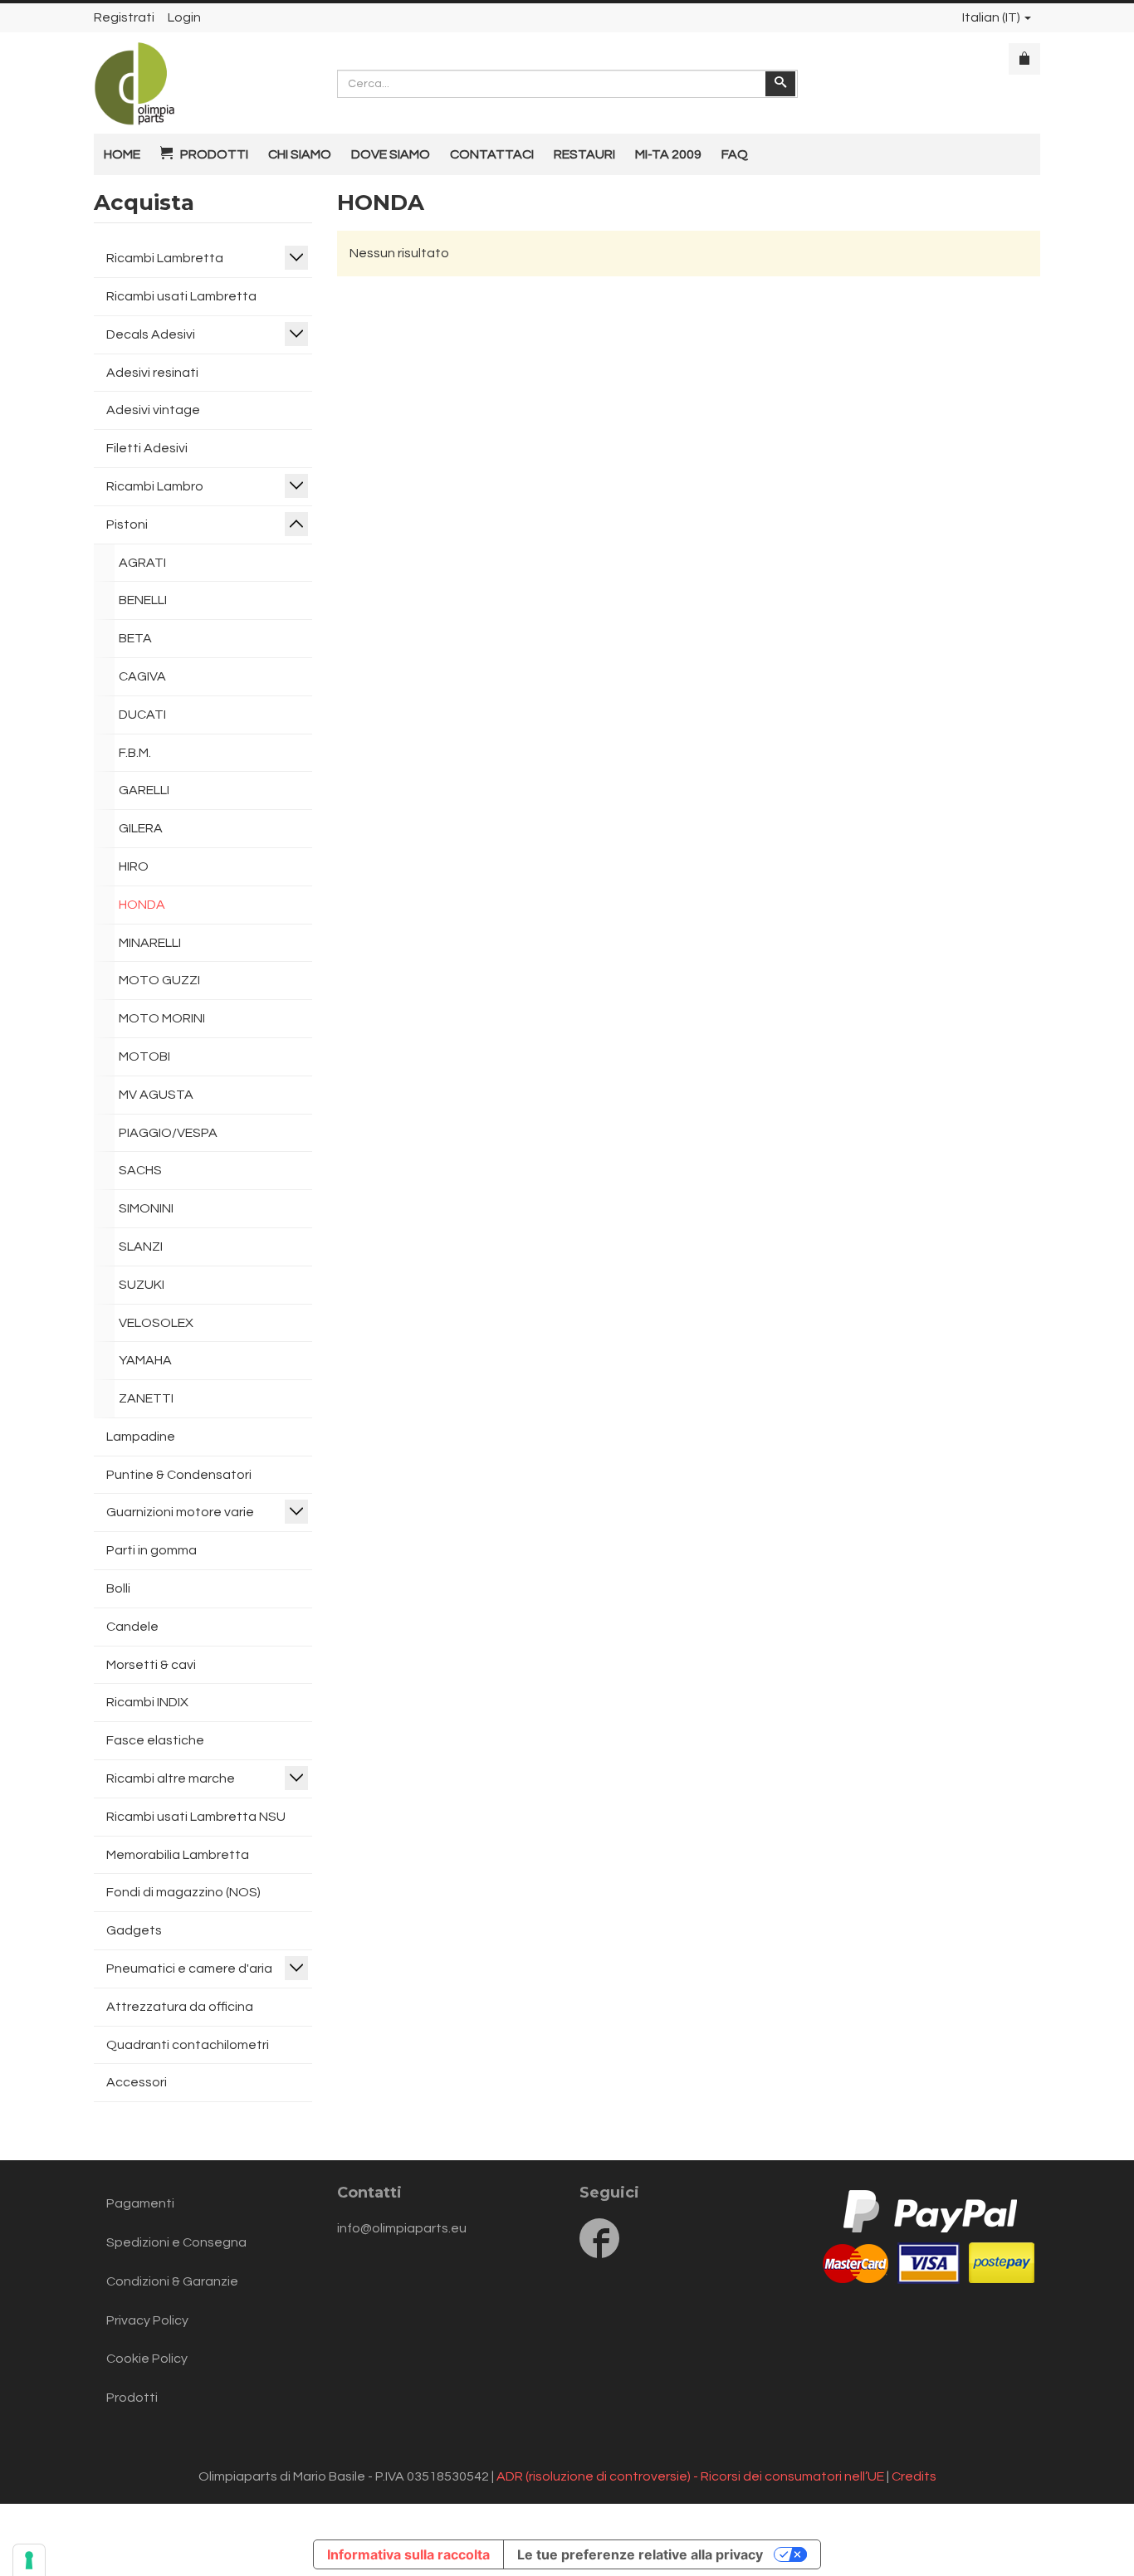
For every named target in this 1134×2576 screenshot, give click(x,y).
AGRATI (142, 563)
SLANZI (141, 1247)
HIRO (134, 866)
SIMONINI (146, 1208)
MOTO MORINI (162, 1018)
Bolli (118, 1588)
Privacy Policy (147, 2320)
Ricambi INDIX (147, 1702)
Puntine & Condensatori (179, 1475)
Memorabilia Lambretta (178, 1855)
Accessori (137, 2082)
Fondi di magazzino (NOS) (183, 1892)
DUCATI (142, 715)
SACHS (140, 1170)
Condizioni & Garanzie (172, 2281)
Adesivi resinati (152, 373)
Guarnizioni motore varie (180, 1512)
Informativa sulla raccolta (408, 2554)
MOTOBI (144, 1056)
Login (184, 17)
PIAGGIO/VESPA (168, 1133)
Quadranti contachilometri (188, 2045)
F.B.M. (135, 753)
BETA (135, 638)
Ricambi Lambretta (165, 258)
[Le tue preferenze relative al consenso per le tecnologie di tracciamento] (29, 2560)
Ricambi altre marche (171, 1778)
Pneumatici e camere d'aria (189, 1969)
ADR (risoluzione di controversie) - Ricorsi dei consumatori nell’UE (690, 2476)
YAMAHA (145, 1360)
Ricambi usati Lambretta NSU (196, 1817)
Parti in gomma (152, 1550)
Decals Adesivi (151, 334)
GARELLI (144, 790)
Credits (914, 2476)
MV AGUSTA (156, 1095)
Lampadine (141, 1437)
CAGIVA (142, 676)
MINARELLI (150, 943)
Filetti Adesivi (147, 448)
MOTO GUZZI (159, 980)
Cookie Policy (147, 2359)
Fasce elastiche (155, 1740)
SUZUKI (142, 1285)
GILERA (141, 828)
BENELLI (143, 600)
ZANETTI (146, 1398)
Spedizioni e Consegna (176, 2242)
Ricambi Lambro (155, 486)
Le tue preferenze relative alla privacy (640, 2554)
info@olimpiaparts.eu (402, 2228)
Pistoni (127, 524)
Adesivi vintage (153, 410)
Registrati (124, 17)
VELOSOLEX (156, 1323)
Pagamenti (140, 2203)
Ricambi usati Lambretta (181, 296)
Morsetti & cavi (151, 1665)
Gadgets (134, 1930)
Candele (132, 1627)
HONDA (142, 905)
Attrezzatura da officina (180, 2007)
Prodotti (132, 2398)
